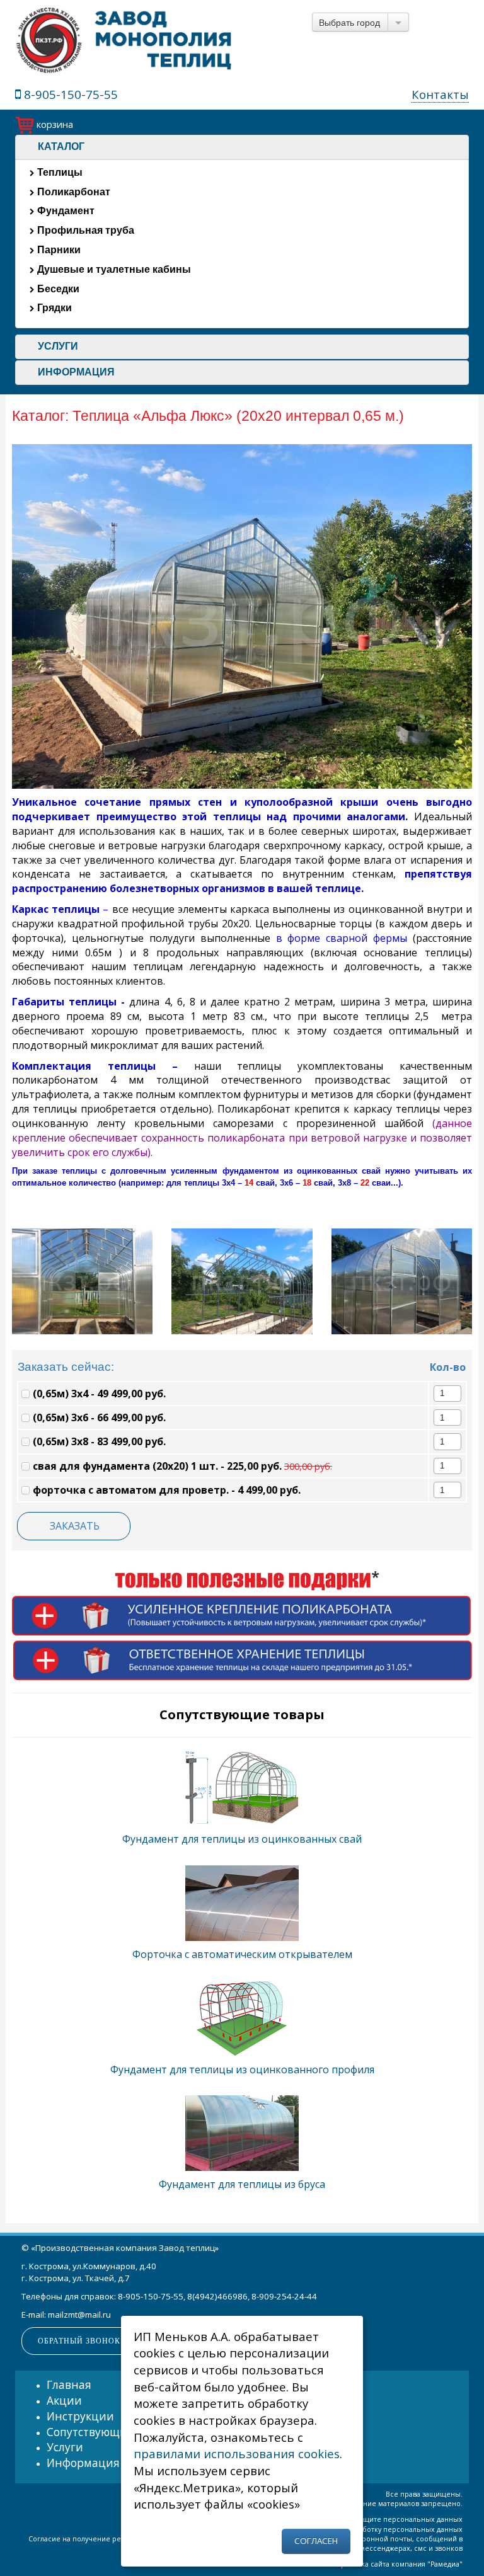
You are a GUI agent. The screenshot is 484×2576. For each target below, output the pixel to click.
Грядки (53, 308)
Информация (83, 2463)
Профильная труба (84, 230)
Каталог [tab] (61, 146)
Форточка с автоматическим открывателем (242, 1954)
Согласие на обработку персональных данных (382, 2529)
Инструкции (80, 2416)
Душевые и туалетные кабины (113, 269)
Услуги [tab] (58, 346)
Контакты (440, 94)
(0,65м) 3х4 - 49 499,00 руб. (98, 1394)
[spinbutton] (442, 1393)
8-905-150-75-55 (69, 94)
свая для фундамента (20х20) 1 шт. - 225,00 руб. (181, 1466)
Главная (69, 2384)
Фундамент (65, 211)
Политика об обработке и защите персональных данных (364, 2519)
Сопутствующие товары (112, 2432)
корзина (54, 124)
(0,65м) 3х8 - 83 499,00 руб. (98, 1441)
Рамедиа (445, 2564)
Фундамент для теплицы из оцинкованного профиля (242, 2069)
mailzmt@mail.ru (79, 2315)
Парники (58, 250)
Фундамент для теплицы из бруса (242, 2184)
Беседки (57, 289)
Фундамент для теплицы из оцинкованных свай (242, 1839)
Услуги (65, 2447)
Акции (64, 2400)
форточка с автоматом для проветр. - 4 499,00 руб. (165, 1490)
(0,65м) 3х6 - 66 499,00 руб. (98, 1417)
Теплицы (59, 172)
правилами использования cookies (237, 2453)
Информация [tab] (76, 372)
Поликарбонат (72, 192)
